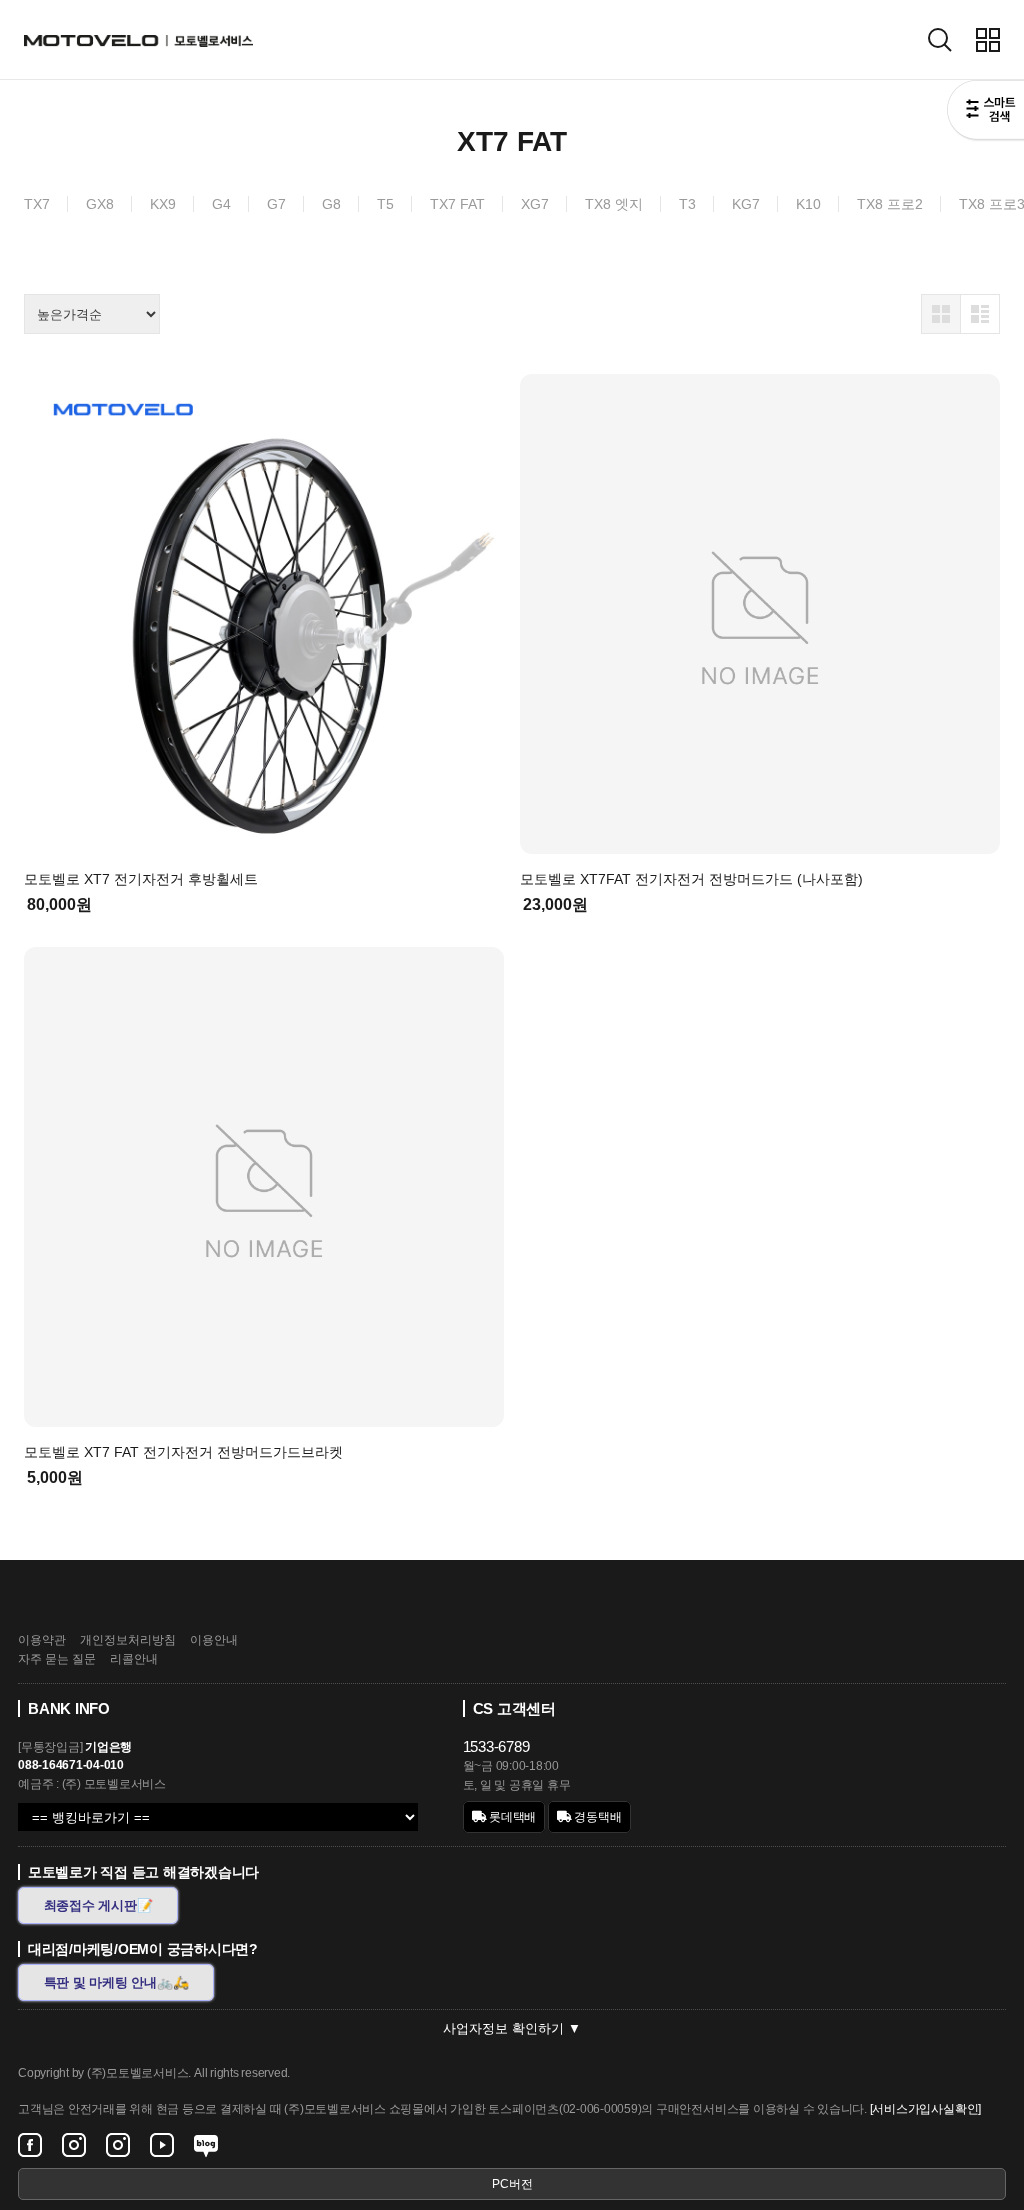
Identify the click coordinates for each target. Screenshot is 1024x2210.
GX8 (100, 204)
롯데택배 (511, 1817)
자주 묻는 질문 (57, 1659)
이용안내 (214, 1640)
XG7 (535, 204)
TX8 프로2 (890, 204)
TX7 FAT (457, 204)
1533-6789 (496, 1746)
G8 (331, 204)
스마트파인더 (985, 112)
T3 (687, 204)
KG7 (746, 204)
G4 (221, 204)
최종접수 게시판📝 (98, 1905)
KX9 (163, 204)
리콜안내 (134, 1659)
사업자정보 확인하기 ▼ (512, 2028)
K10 (808, 204)
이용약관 (42, 1640)
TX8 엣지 (614, 204)
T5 (385, 204)
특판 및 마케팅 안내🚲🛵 (116, 1982)
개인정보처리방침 (128, 1640)
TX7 (37, 204)
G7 (276, 204)
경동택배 (597, 1817)
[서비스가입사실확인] (925, 2109)
